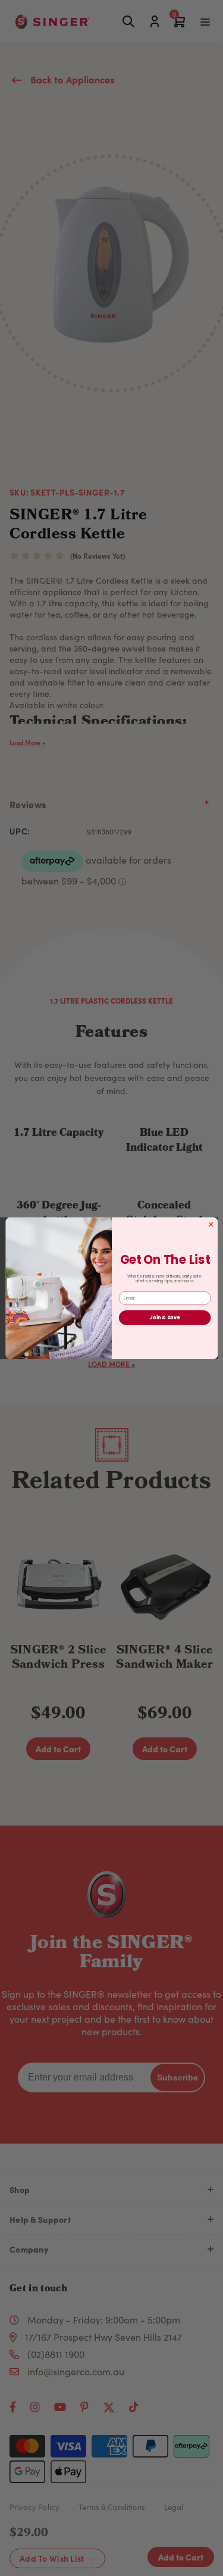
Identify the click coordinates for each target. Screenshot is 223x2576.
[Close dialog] (211, 1224)
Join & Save (165, 1317)
